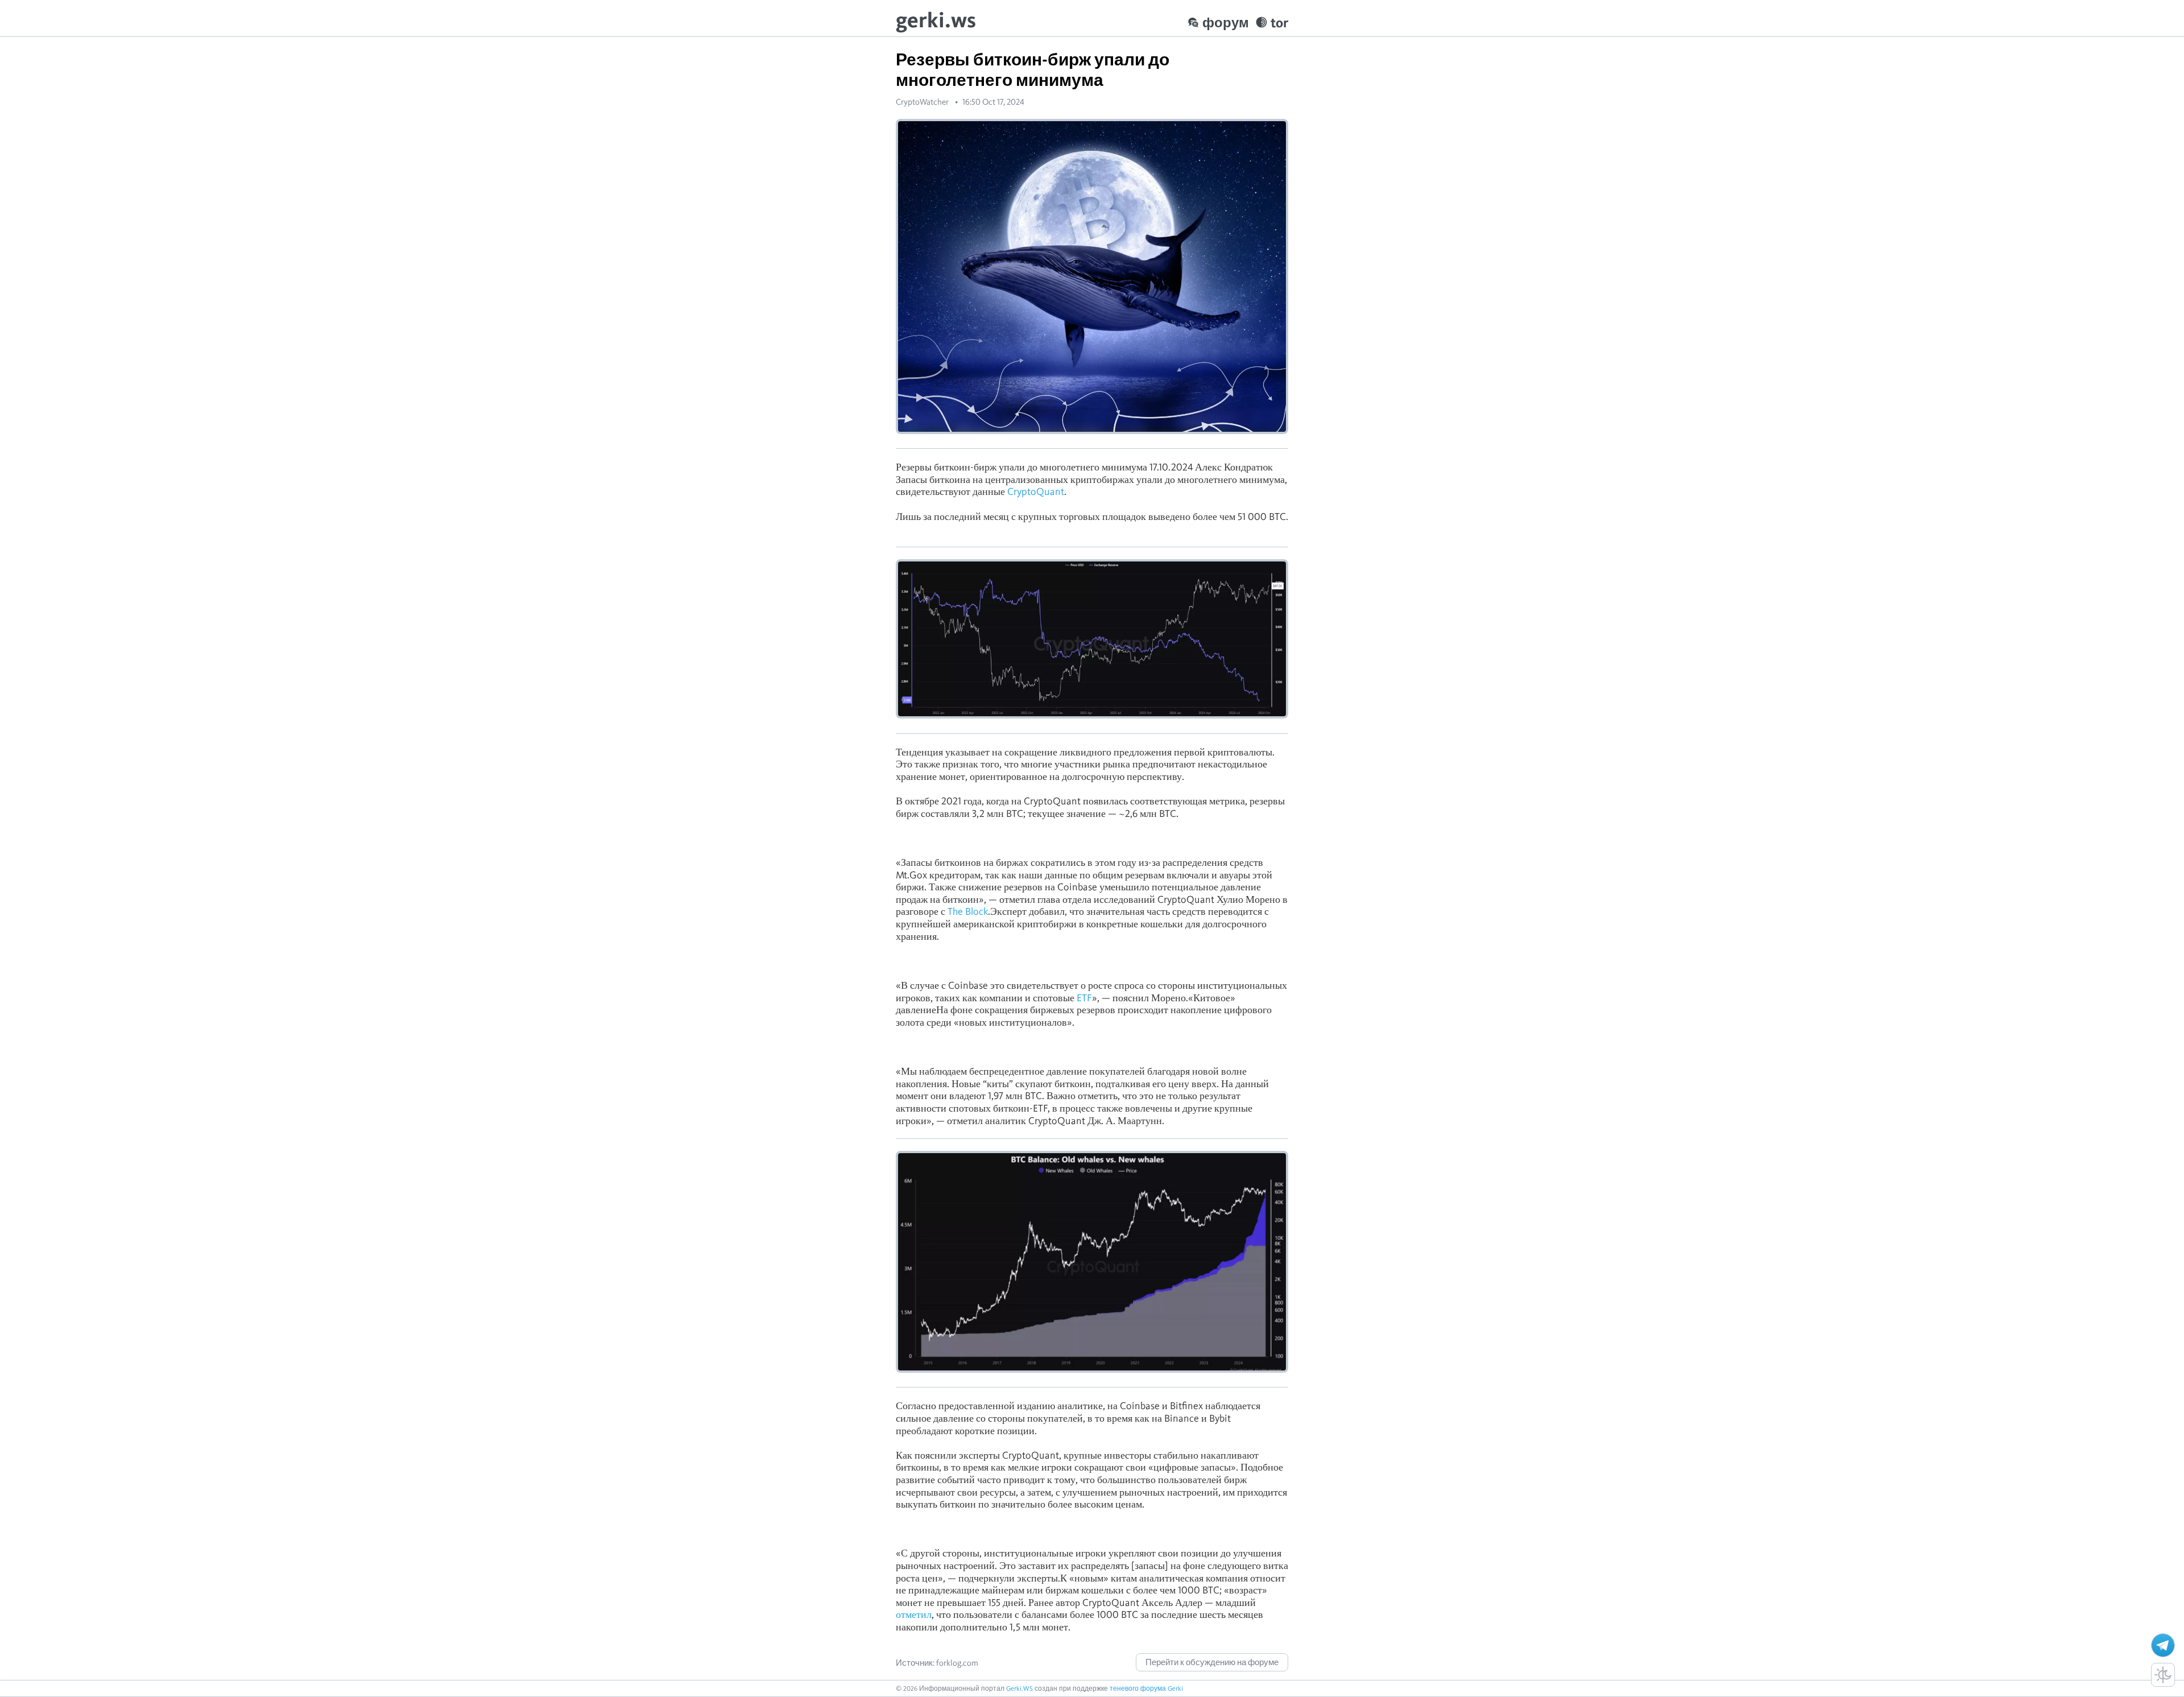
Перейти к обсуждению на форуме (1212, 1662)
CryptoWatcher (922, 102)
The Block (968, 911)
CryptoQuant (1036, 491)
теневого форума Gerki (1146, 1688)
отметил (914, 1614)
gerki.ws (936, 20)
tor (1279, 22)
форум (1226, 22)
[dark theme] (2163, 1675)
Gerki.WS (1019, 1688)
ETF (1084, 998)
